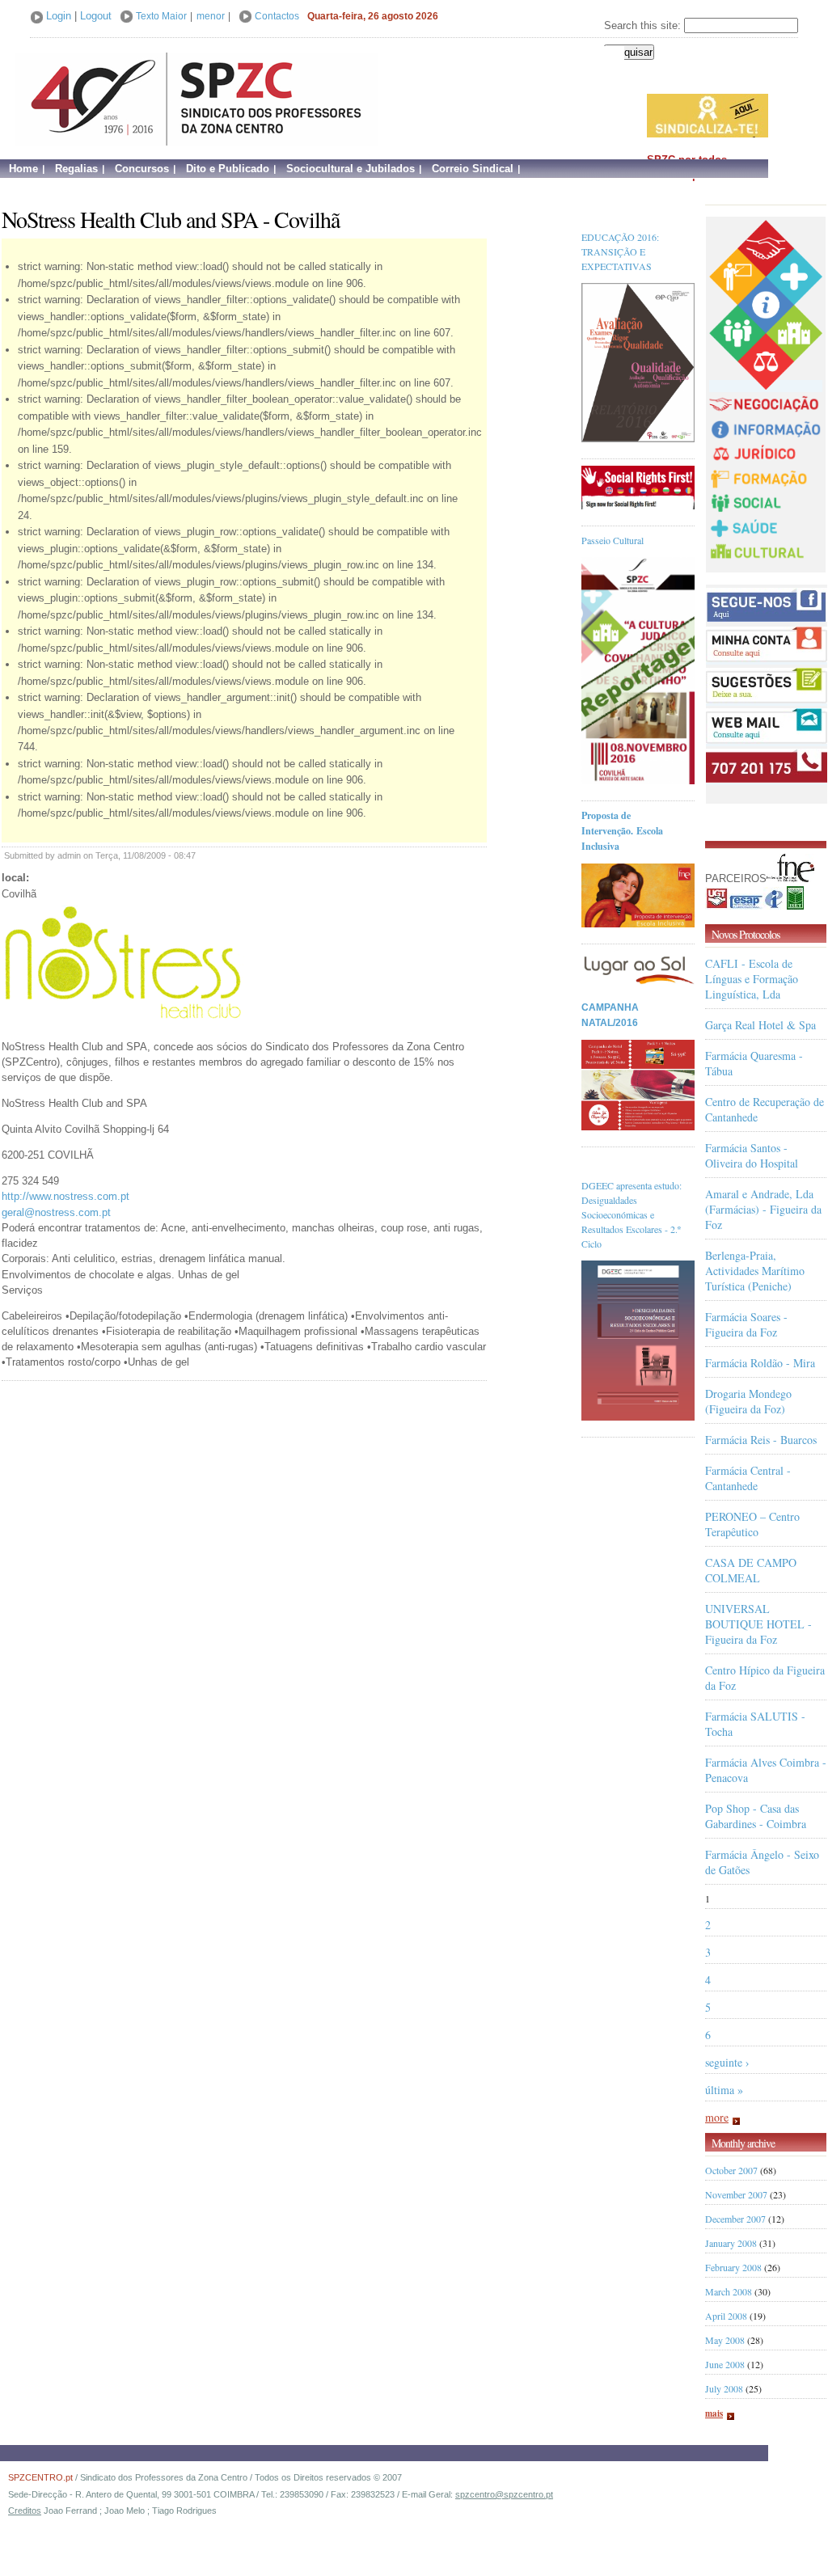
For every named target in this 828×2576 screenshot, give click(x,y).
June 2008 (725, 2364)
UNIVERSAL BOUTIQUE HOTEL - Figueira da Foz (758, 1624)
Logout (96, 16)
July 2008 (724, 2388)
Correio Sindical (473, 169)
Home (23, 169)
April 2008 (726, 2316)
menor (211, 16)
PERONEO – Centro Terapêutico (752, 1524)
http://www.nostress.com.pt (65, 1196)
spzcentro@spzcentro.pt (504, 2494)
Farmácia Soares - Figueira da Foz (746, 1324)
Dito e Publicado (228, 169)
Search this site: (644, 25)
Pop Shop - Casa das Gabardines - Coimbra (756, 1816)
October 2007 (731, 2170)
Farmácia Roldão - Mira (760, 1363)
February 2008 (733, 2267)
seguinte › (727, 2062)
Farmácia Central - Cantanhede (748, 1478)
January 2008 (731, 2243)
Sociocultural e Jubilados (351, 169)
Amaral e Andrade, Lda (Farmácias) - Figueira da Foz (763, 1209)
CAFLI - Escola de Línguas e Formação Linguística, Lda (752, 979)
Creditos (25, 2511)
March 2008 (729, 2291)
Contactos (277, 16)
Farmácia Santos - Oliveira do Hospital (752, 1155)
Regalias (76, 169)
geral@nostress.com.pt (56, 1212)
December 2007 (735, 2219)
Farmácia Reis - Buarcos (761, 1440)
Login (59, 16)
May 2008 (725, 2340)
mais (714, 2413)
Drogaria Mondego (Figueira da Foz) (748, 1401)
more (717, 2117)
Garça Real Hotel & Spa (760, 1025)
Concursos (142, 169)
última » (724, 2090)
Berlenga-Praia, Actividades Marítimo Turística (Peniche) (755, 1271)
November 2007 (736, 2194)
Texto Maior (161, 16)
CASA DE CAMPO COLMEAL (751, 1570)
